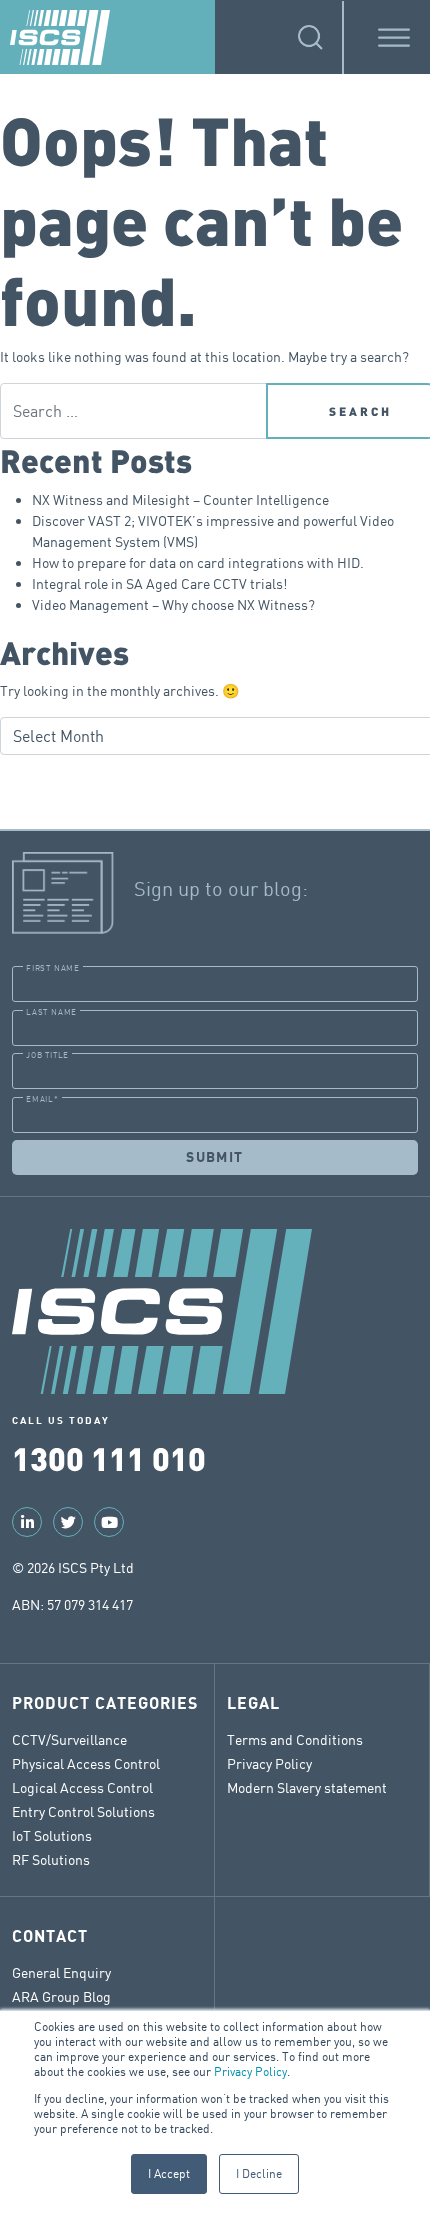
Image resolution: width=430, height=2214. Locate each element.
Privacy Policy (250, 2071)
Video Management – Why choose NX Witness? (173, 604)
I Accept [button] (169, 2173)
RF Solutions (51, 1859)
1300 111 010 (109, 1457)
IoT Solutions (52, 1835)
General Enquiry (61, 1972)
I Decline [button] (259, 2173)
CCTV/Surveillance (69, 1739)
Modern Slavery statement (307, 1787)
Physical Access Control (86, 1763)
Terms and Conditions (295, 1739)
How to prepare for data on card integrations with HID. (198, 562)
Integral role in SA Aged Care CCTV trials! (159, 583)
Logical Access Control (82, 1787)
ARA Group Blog (61, 1996)
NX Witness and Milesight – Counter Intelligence (180, 499)
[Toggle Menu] (394, 37)
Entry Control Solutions (83, 1811)
